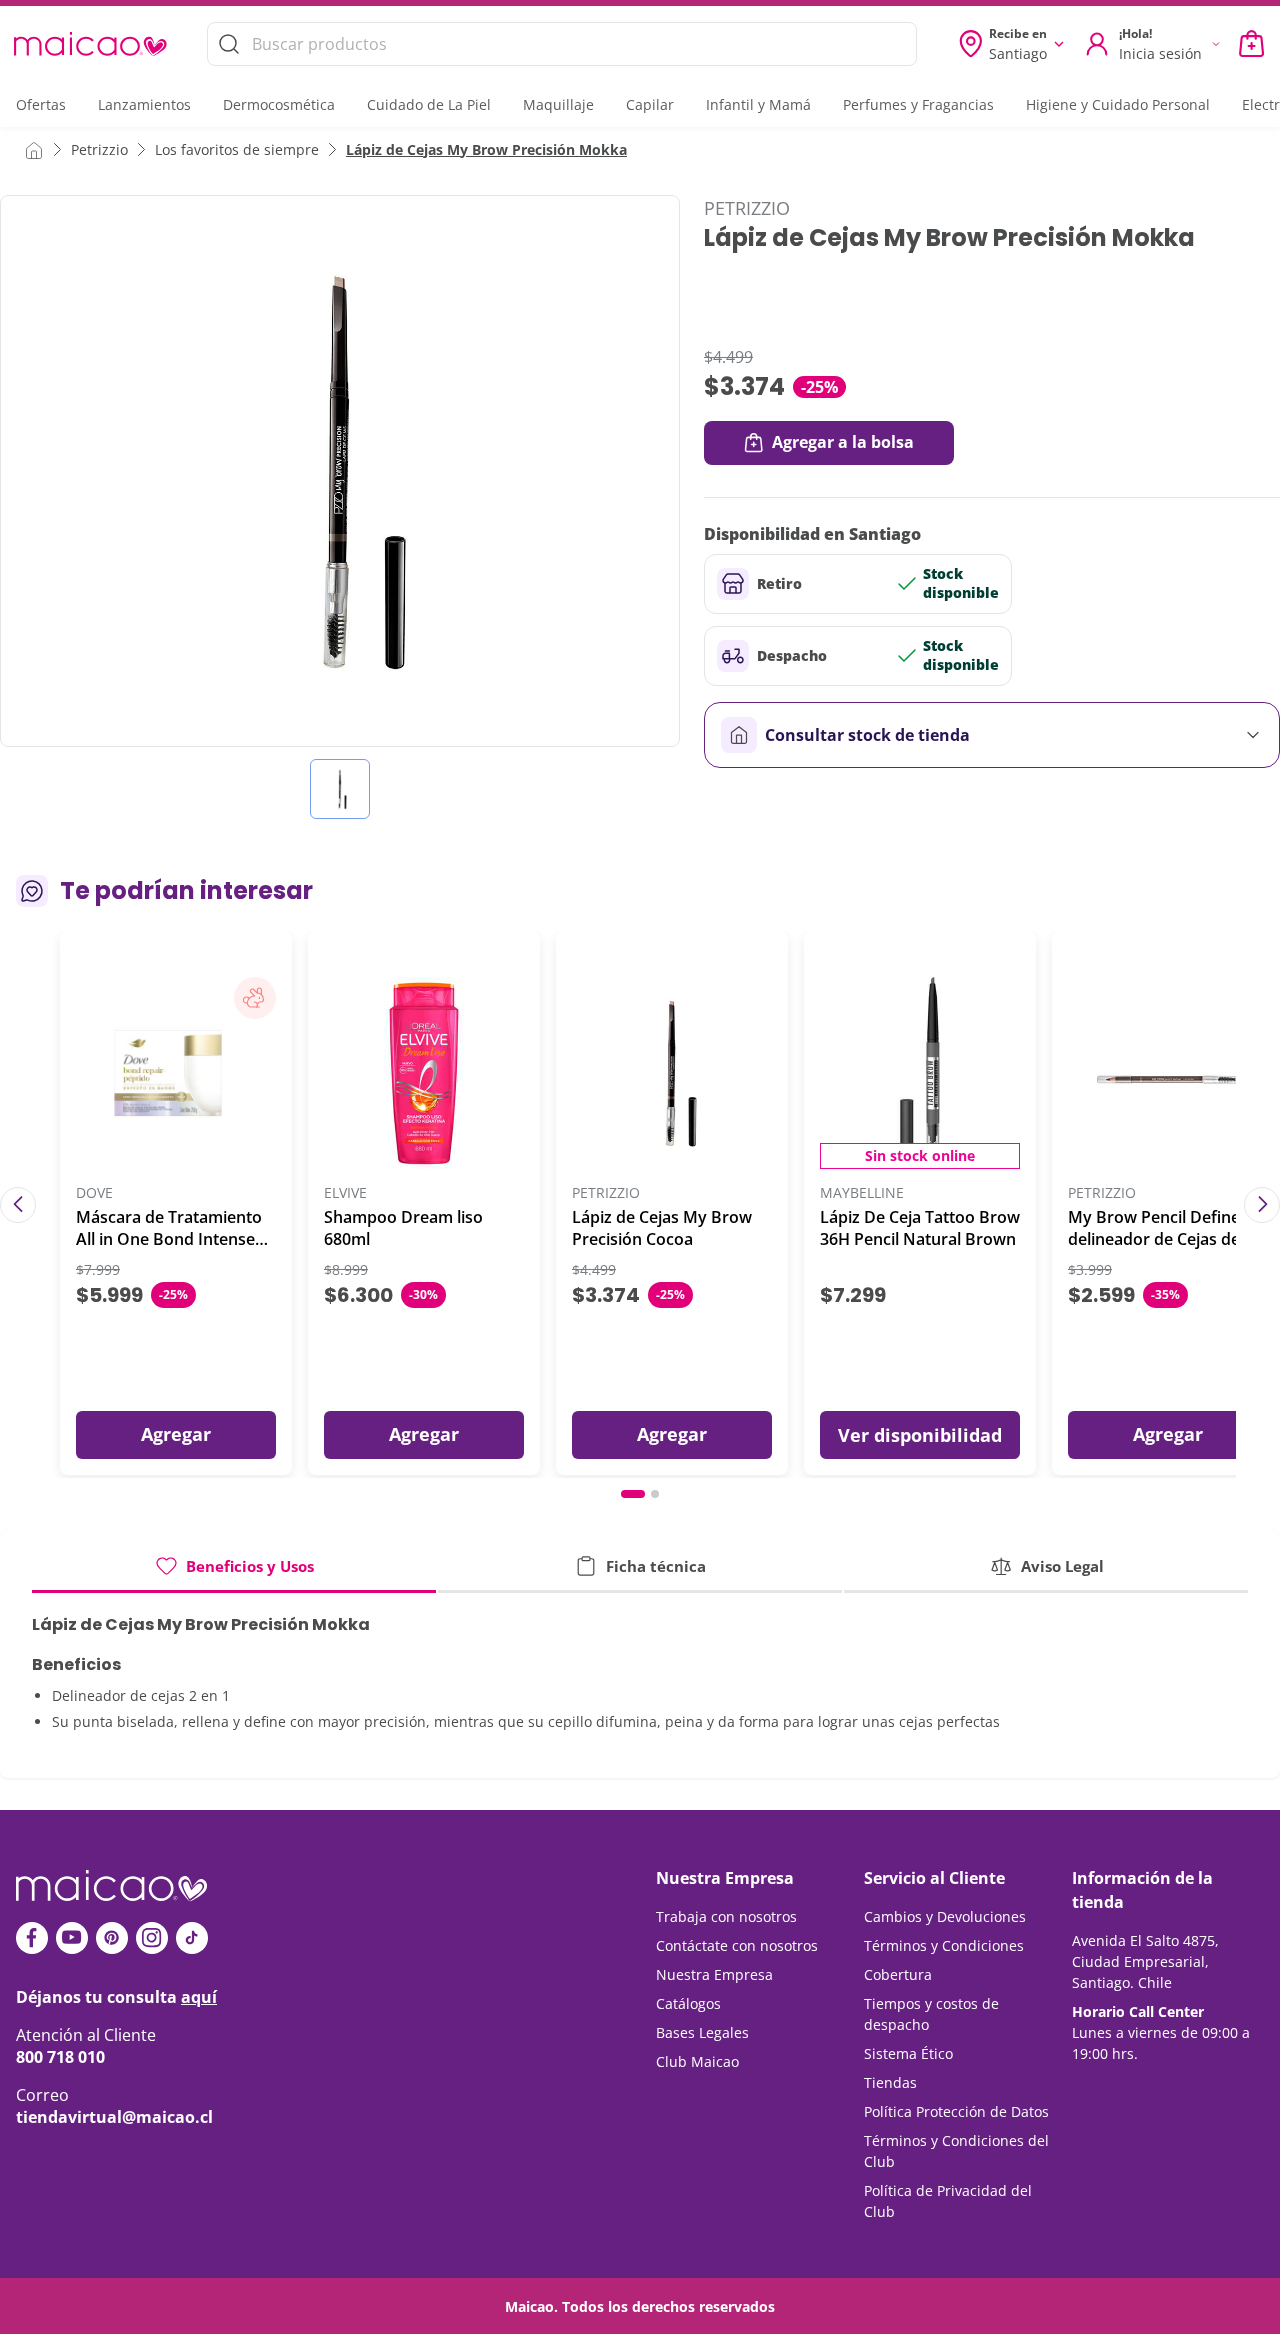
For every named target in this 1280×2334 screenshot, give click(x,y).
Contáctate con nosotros (737, 1945)
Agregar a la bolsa (843, 442)
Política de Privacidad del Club (948, 2201)
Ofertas (41, 104)
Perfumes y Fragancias (918, 104)
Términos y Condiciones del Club (956, 2151)
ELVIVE (345, 1193)
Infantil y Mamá (758, 104)
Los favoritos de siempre (237, 149)
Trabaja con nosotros (726, 1916)
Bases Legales (702, 2032)
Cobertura (898, 1974)
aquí (199, 1997)
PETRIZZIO (747, 208)
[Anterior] (18, 1205)
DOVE (94, 1193)
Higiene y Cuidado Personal (1118, 104)
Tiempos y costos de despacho (931, 2014)
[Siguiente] (1262, 1205)
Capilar (650, 104)
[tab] (234, 1573)
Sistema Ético (908, 2053)
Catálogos (688, 2003)
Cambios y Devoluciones (945, 1916)
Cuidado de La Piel (429, 104)
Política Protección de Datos (956, 2111)
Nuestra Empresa (714, 1974)
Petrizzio (99, 149)
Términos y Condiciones (944, 1945)
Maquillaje (558, 104)
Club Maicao (697, 2061)
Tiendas (890, 2082)
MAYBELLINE (862, 1193)
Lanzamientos (144, 104)
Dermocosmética (279, 104)
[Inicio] (34, 149)
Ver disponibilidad (920, 1435)
